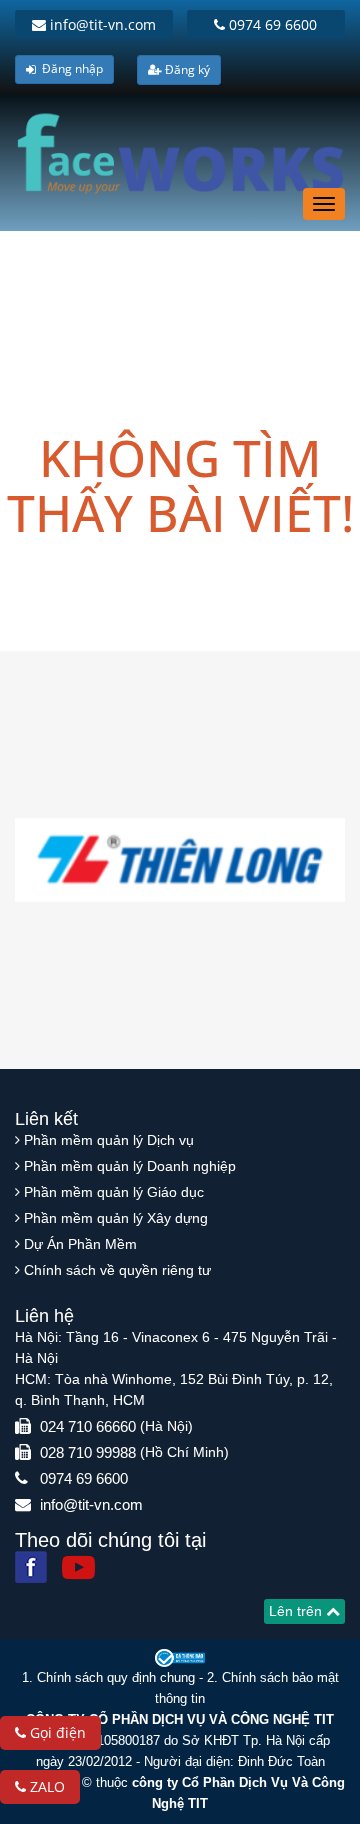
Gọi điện (56, 1732)
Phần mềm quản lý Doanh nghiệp (130, 1166)
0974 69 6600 (271, 24)
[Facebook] (31, 1567)
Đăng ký (186, 69)
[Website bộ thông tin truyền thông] (180, 1657)
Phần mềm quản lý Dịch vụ (109, 1140)
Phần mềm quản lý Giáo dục (114, 1192)
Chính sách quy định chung (116, 1677)
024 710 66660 (88, 1426)
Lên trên (297, 1611)
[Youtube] (78, 1567)
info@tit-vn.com (101, 24)
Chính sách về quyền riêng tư (117, 1270)
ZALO (45, 1786)
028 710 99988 (88, 1452)
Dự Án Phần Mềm (80, 1244)
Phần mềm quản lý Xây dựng (116, 1218)
